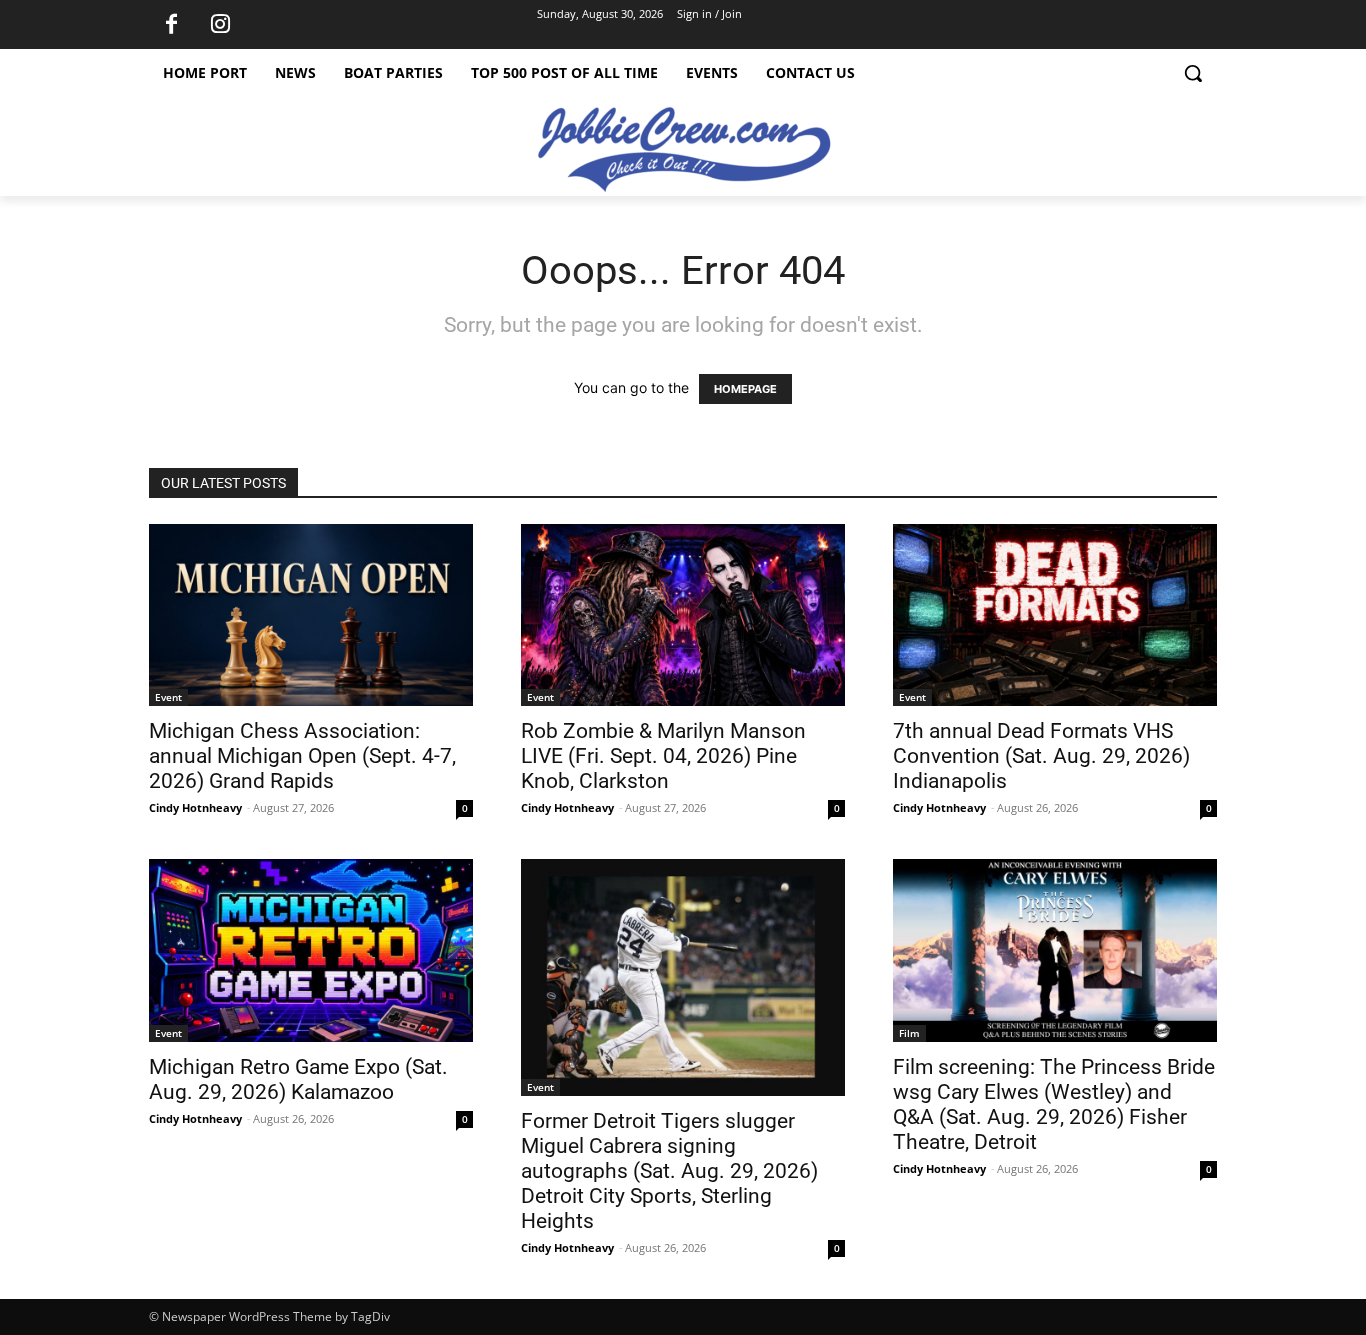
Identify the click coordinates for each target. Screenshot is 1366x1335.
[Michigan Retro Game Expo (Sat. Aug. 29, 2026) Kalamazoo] (311, 950)
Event (168, 697)
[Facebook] (171, 25)
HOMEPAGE (745, 389)
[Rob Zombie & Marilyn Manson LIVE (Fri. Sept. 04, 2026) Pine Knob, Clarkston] (683, 615)
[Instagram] (220, 25)
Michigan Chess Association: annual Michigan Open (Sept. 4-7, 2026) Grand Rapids (302, 756)
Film (909, 1033)
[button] (1193, 73)
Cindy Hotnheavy (195, 807)
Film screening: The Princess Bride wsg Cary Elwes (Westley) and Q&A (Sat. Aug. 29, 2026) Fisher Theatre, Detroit (1054, 1104)
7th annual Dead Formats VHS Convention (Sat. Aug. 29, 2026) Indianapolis (1041, 756)
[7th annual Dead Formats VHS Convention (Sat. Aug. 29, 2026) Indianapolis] (1055, 615)
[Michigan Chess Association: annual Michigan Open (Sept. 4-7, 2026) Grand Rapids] (311, 615)
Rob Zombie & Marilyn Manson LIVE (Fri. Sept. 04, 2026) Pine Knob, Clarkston (663, 756)
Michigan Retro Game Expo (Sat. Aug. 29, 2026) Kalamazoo (298, 1079)
